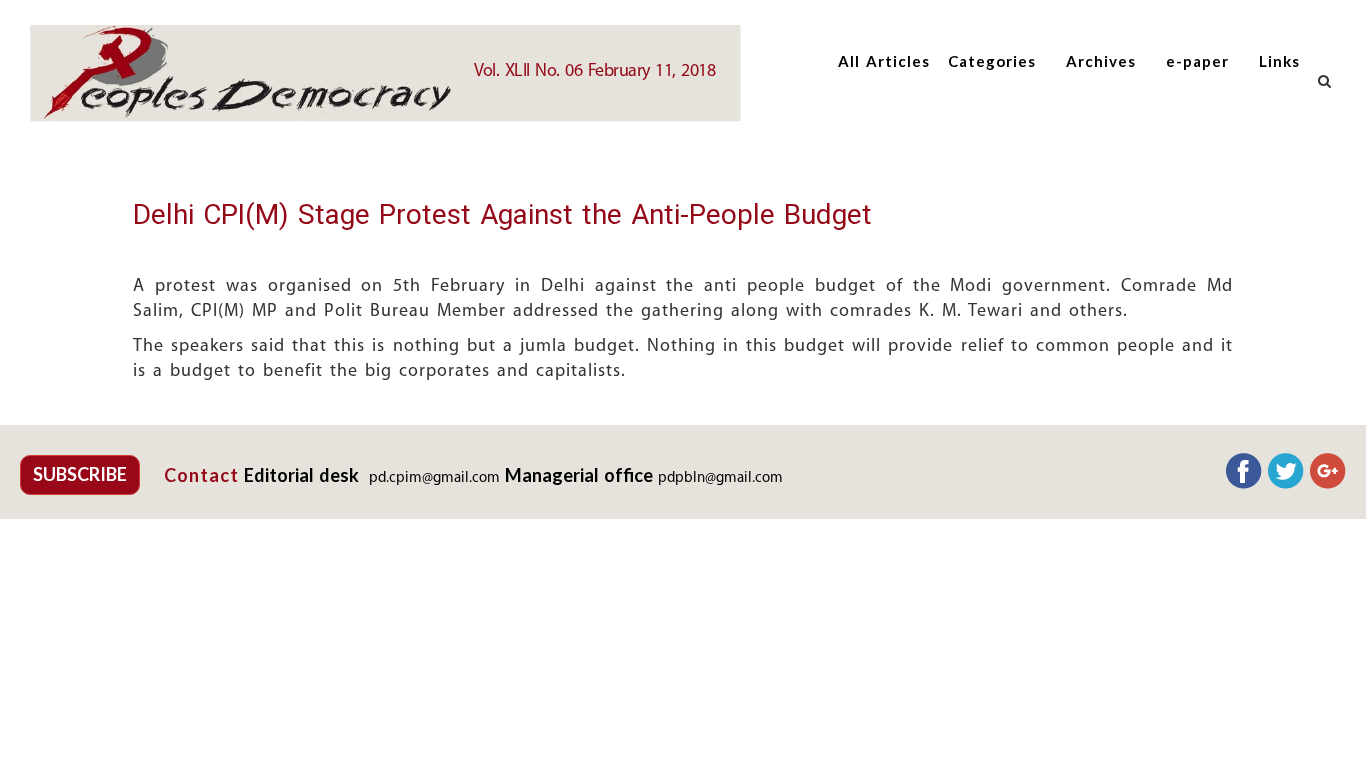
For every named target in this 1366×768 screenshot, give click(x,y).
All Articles (884, 61)
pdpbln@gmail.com (720, 478)
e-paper (1197, 61)
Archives (1101, 61)
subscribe (80, 474)
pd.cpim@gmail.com (434, 478)
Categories (992, 61)
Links (1279, 61)
